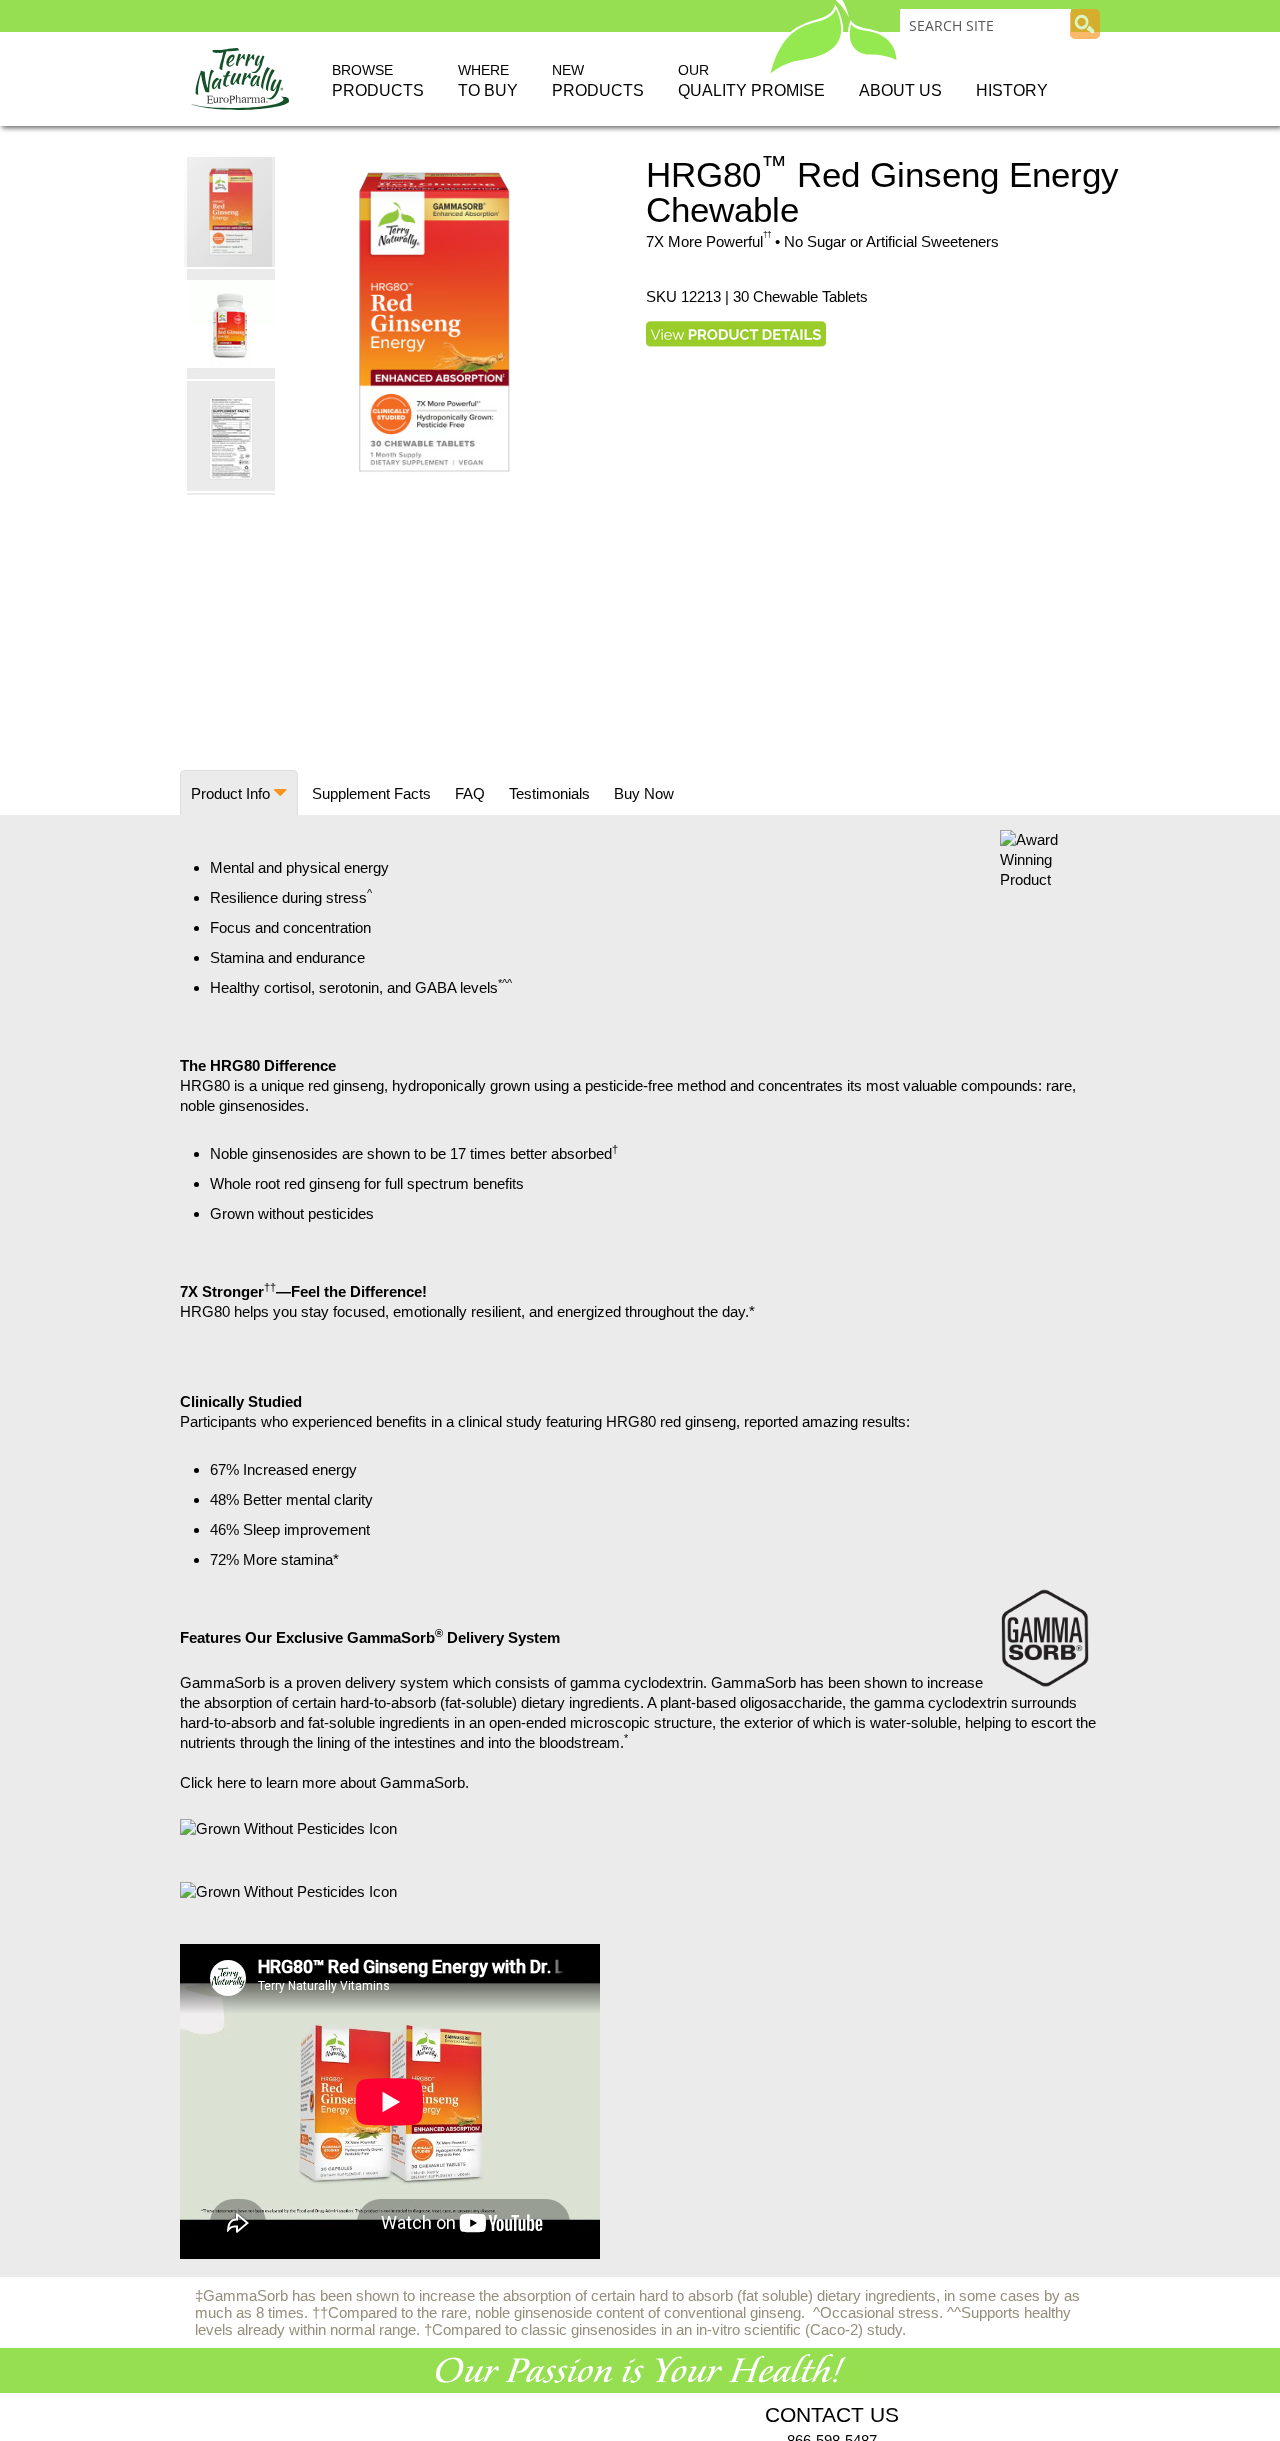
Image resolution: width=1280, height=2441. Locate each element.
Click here (213, 1782)
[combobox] (985, 25)
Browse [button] (378, 80)
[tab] (239, 792)
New (598, 80)
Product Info (230, 793)
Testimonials (549, 793)
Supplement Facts (371, 793)
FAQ (470, 793)
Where (488, 80)
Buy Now (644, 793)
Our (751, 80)
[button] (232, 323)
